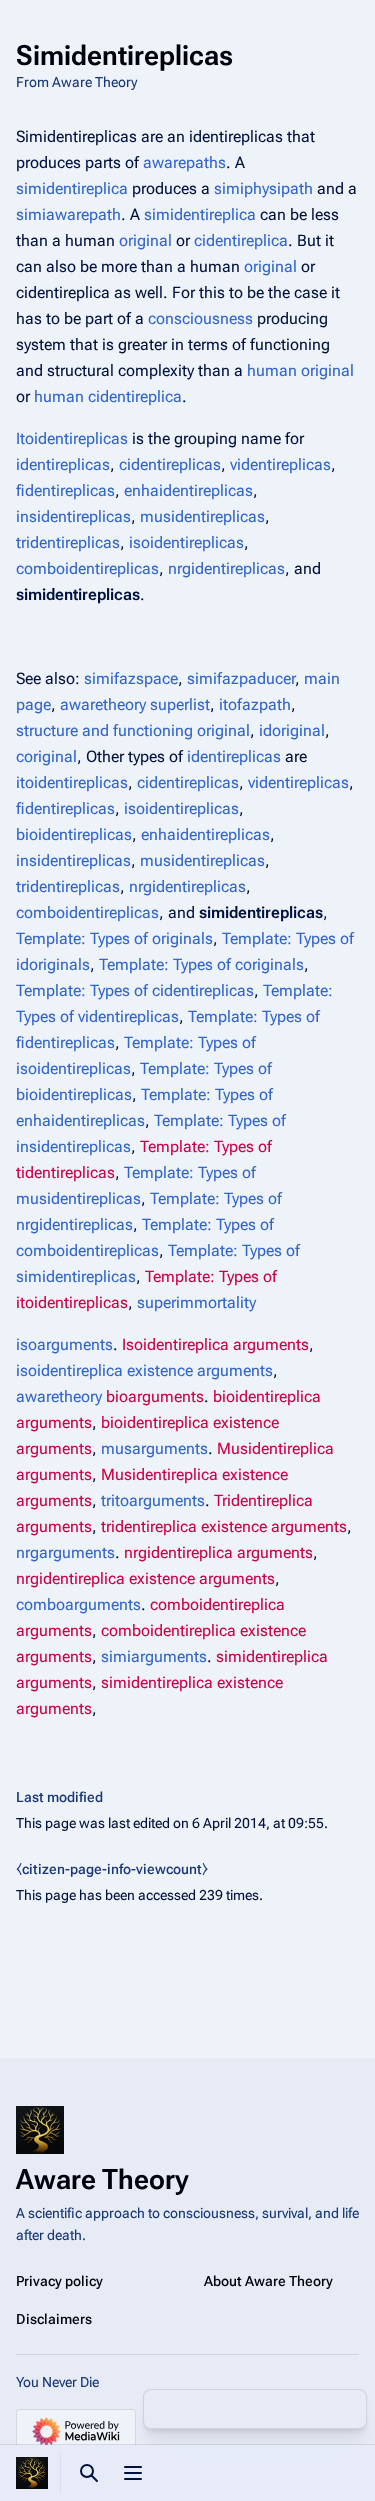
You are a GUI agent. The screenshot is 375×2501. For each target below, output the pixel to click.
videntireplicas (280, 464)
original (145, 240)
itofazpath (255, 704)
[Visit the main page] (32, 2473)
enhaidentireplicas (188, 490)
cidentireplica (241, 240)
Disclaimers (54, 2319)
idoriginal (292, 730)
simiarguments (154, 1656)
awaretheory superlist (135, 704)
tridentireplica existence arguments (224, 1526)
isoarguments (64, 1344)
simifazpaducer (241, 678)
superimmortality (196, 1302)
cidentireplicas (170, 464)
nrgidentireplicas (226, 568)
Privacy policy (59, 2281)
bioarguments (155, 1396)
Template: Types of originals (114, 938)
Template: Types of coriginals (201, 964)
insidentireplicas (73, 516)
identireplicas (63, 464)
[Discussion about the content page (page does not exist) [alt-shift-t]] (301, 2409)
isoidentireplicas (186, 542)
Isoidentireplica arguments (215, 1344)
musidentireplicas (202, 516)
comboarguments (78, 1604)
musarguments (154, 1448)
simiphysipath (263, 188)
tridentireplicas (68, 542)
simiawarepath (68, 214)
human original (300, 370)
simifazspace (131, 678)
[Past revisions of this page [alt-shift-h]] (255, 2409)
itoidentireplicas (72, 782)
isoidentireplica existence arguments (144, 1370)
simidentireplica (72, 188)
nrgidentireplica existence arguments (145, 1578)
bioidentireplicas (74, 834)
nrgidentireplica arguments (218, 1552)
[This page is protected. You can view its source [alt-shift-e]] (209, 2409)
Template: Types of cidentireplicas (135, 990)
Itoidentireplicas (72, 438)
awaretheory (59, 1396)
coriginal (46, 756)
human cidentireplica (108, 396)
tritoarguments (153, 1500)
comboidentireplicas (87, 568)
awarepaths (184, 162)
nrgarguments (65, 1552)
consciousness (200, 318)
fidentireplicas (65, 490)
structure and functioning (104, 730)
